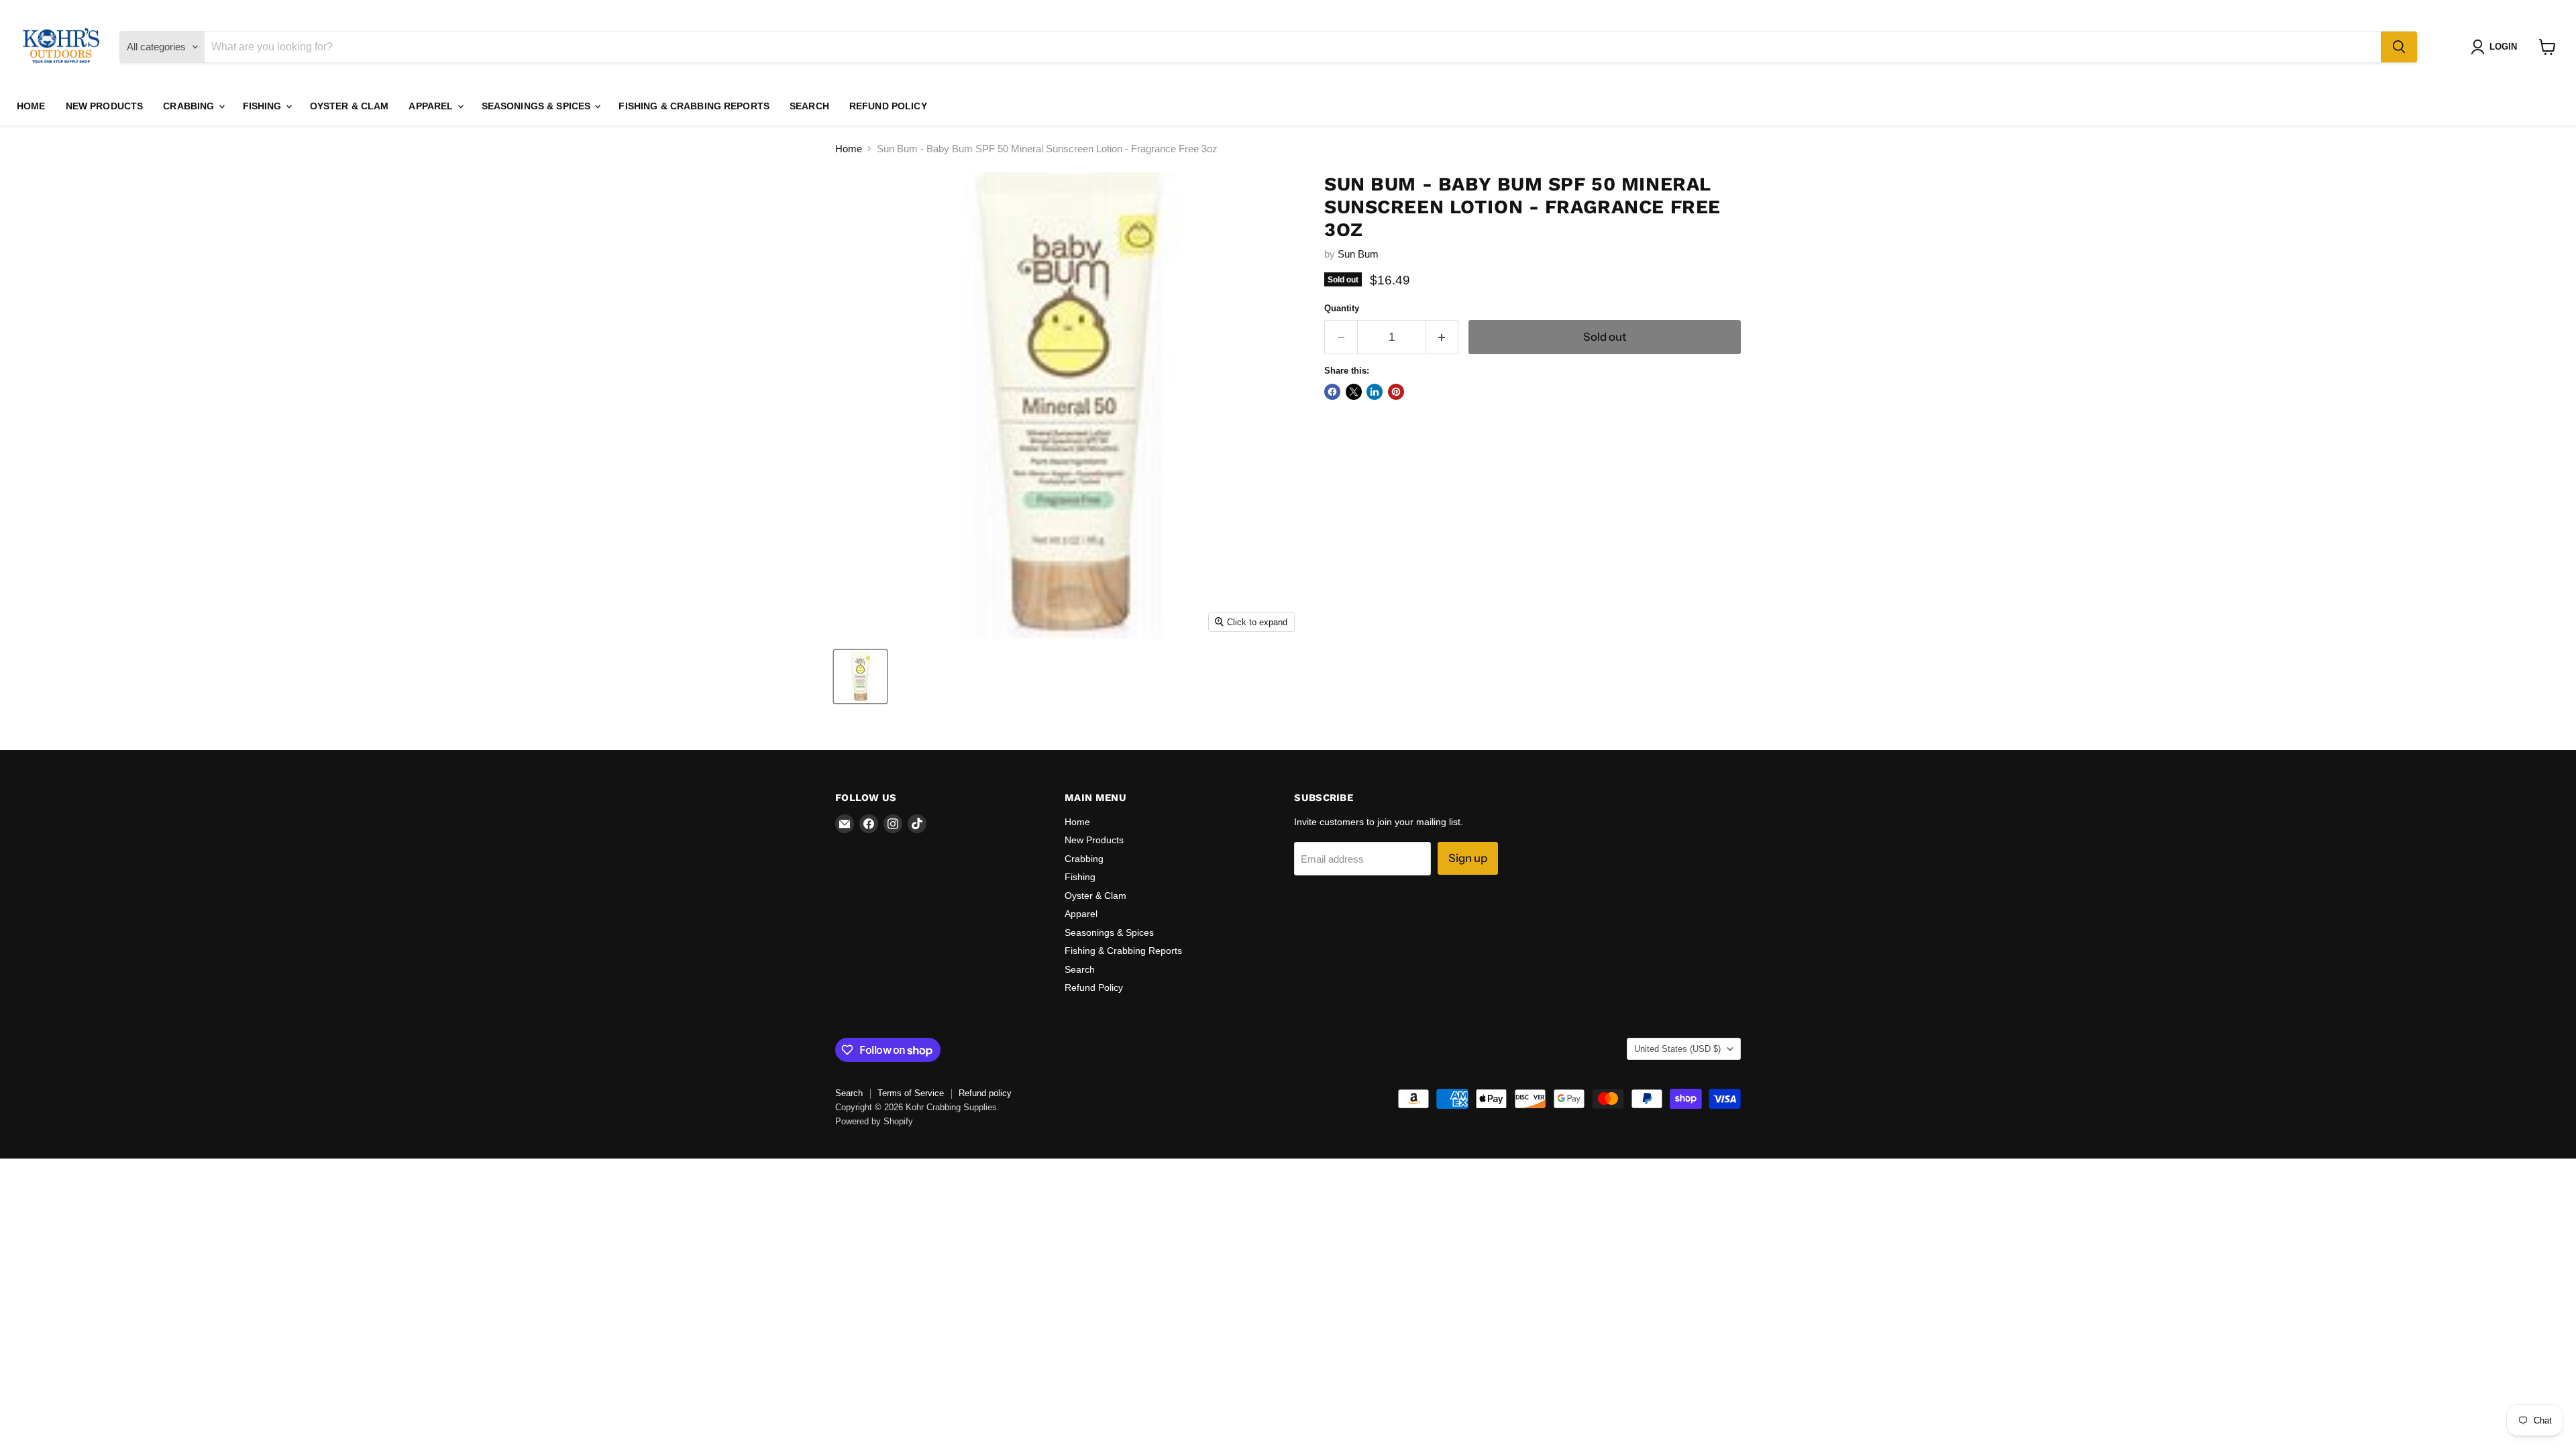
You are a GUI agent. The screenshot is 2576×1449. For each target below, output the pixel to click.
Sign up (1468, 858)
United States (1677, 1049)
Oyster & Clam (350, 106)
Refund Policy (888, 106)
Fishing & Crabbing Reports (694, 106)
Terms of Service (911, 1093)
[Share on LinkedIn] (1375, 392)
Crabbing (190, 106)
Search (809, 106)
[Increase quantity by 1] (1443, 337)
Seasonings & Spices (538, 106)
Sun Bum (1358, 254)
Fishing (264, 106)
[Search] (2399, 47)
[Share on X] (1354, 392)
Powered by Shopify (874, 1121)
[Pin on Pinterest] (1396, 392)
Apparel (432, 106)
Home (31, 106)
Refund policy (985, 1093)
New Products (105, 106)
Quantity (1342, 308)
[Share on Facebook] (1332, 392)
